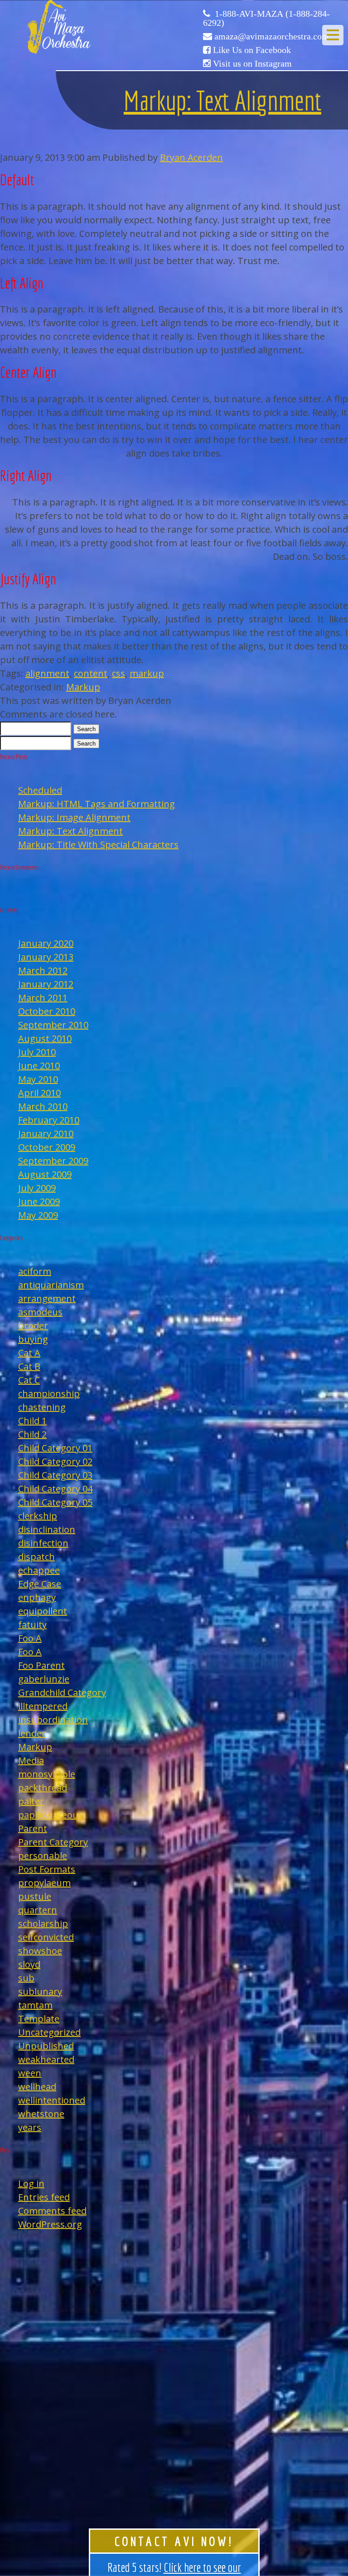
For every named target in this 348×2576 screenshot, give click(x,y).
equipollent (43, 1611)
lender (32, 1733)
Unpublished (46, 2046)
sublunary (40, 1991)
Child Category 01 (55, 1448)
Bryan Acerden (191, 157)
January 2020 (46, 943)
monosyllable (47, 1774)
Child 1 (32, 1421)
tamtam (35, 2005)
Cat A (29, 1353)
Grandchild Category (62, 1692)
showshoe (40, 1951)
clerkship (38, 1516)
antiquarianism (51, 1285)
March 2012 (43, 970)
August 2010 (45, 1038)
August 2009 (45, 1174)
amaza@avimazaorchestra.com (272, 36)
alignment (47, 673)
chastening (42, 1407)
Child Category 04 (55, 1489)
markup (147, 673)
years (30, 2127)
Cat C (29, 1380)
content (91, 673)
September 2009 (53, 1161)
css (118, 673)
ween (30, 2073)
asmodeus (40, 1312)
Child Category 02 (55, 1461)
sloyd (29, 1964)
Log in (31, 2184)
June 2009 (39, 1201)
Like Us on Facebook (252, 50)
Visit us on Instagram (252, 63)
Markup (83, 687)
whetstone (41, 2114)
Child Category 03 (55, 1475)
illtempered (43, 1706)
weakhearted (46, 2059)
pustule (35, 1896)
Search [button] (86, 729)
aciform (35, 1271)
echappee (39, 1570)
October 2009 (47, 1147)
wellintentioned (52, 2100)
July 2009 (37, 1188)
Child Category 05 (55, 1502)
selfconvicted (46, 1937)
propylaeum (44, 1883)
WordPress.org (50, 2224)
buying (33, 1339)
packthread (43, 1788)
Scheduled (40, 790)
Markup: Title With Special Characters (98, 845)
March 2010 (43, 1106)
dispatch (36, 1557)
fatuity (32, 1625)
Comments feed (52, 2211)
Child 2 (32, 1434)
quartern (38, 1910)
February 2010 (49, 1120)
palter (31, 1801)
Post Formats (47, 1869)
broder (33, 1326)
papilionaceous (51, 1815)
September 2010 (53, 1025)
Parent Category (53, 1842)
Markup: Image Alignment (74, 817)
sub (26, 1978)
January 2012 (46, 984)
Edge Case (40, 1584)
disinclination (47, 1529)
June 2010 (39, 1066)
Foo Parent (41, 1665)
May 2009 (38, 1215)
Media (31, 1760)
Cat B (29, 1366)
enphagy (37, 1597)
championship (49, 1394)
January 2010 (46, 1134)
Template (39, 2019)
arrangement (47, 1298)
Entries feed (44, 2197)
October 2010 (47, 1011)
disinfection (43, 1543)
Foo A (30, 1638)
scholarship (43, 1924)
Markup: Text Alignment (222, 100)
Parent (33, 1828)
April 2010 (39, 1093)
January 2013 (46, 957)
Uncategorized (49, 2032)
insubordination (53, 1720)
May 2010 (38, 1079)
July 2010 (37, 1052)
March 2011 (43, 998)
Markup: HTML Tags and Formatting (97, 804)
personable (43, 1856)
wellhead (37, 2087)
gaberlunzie (44, 1679)
